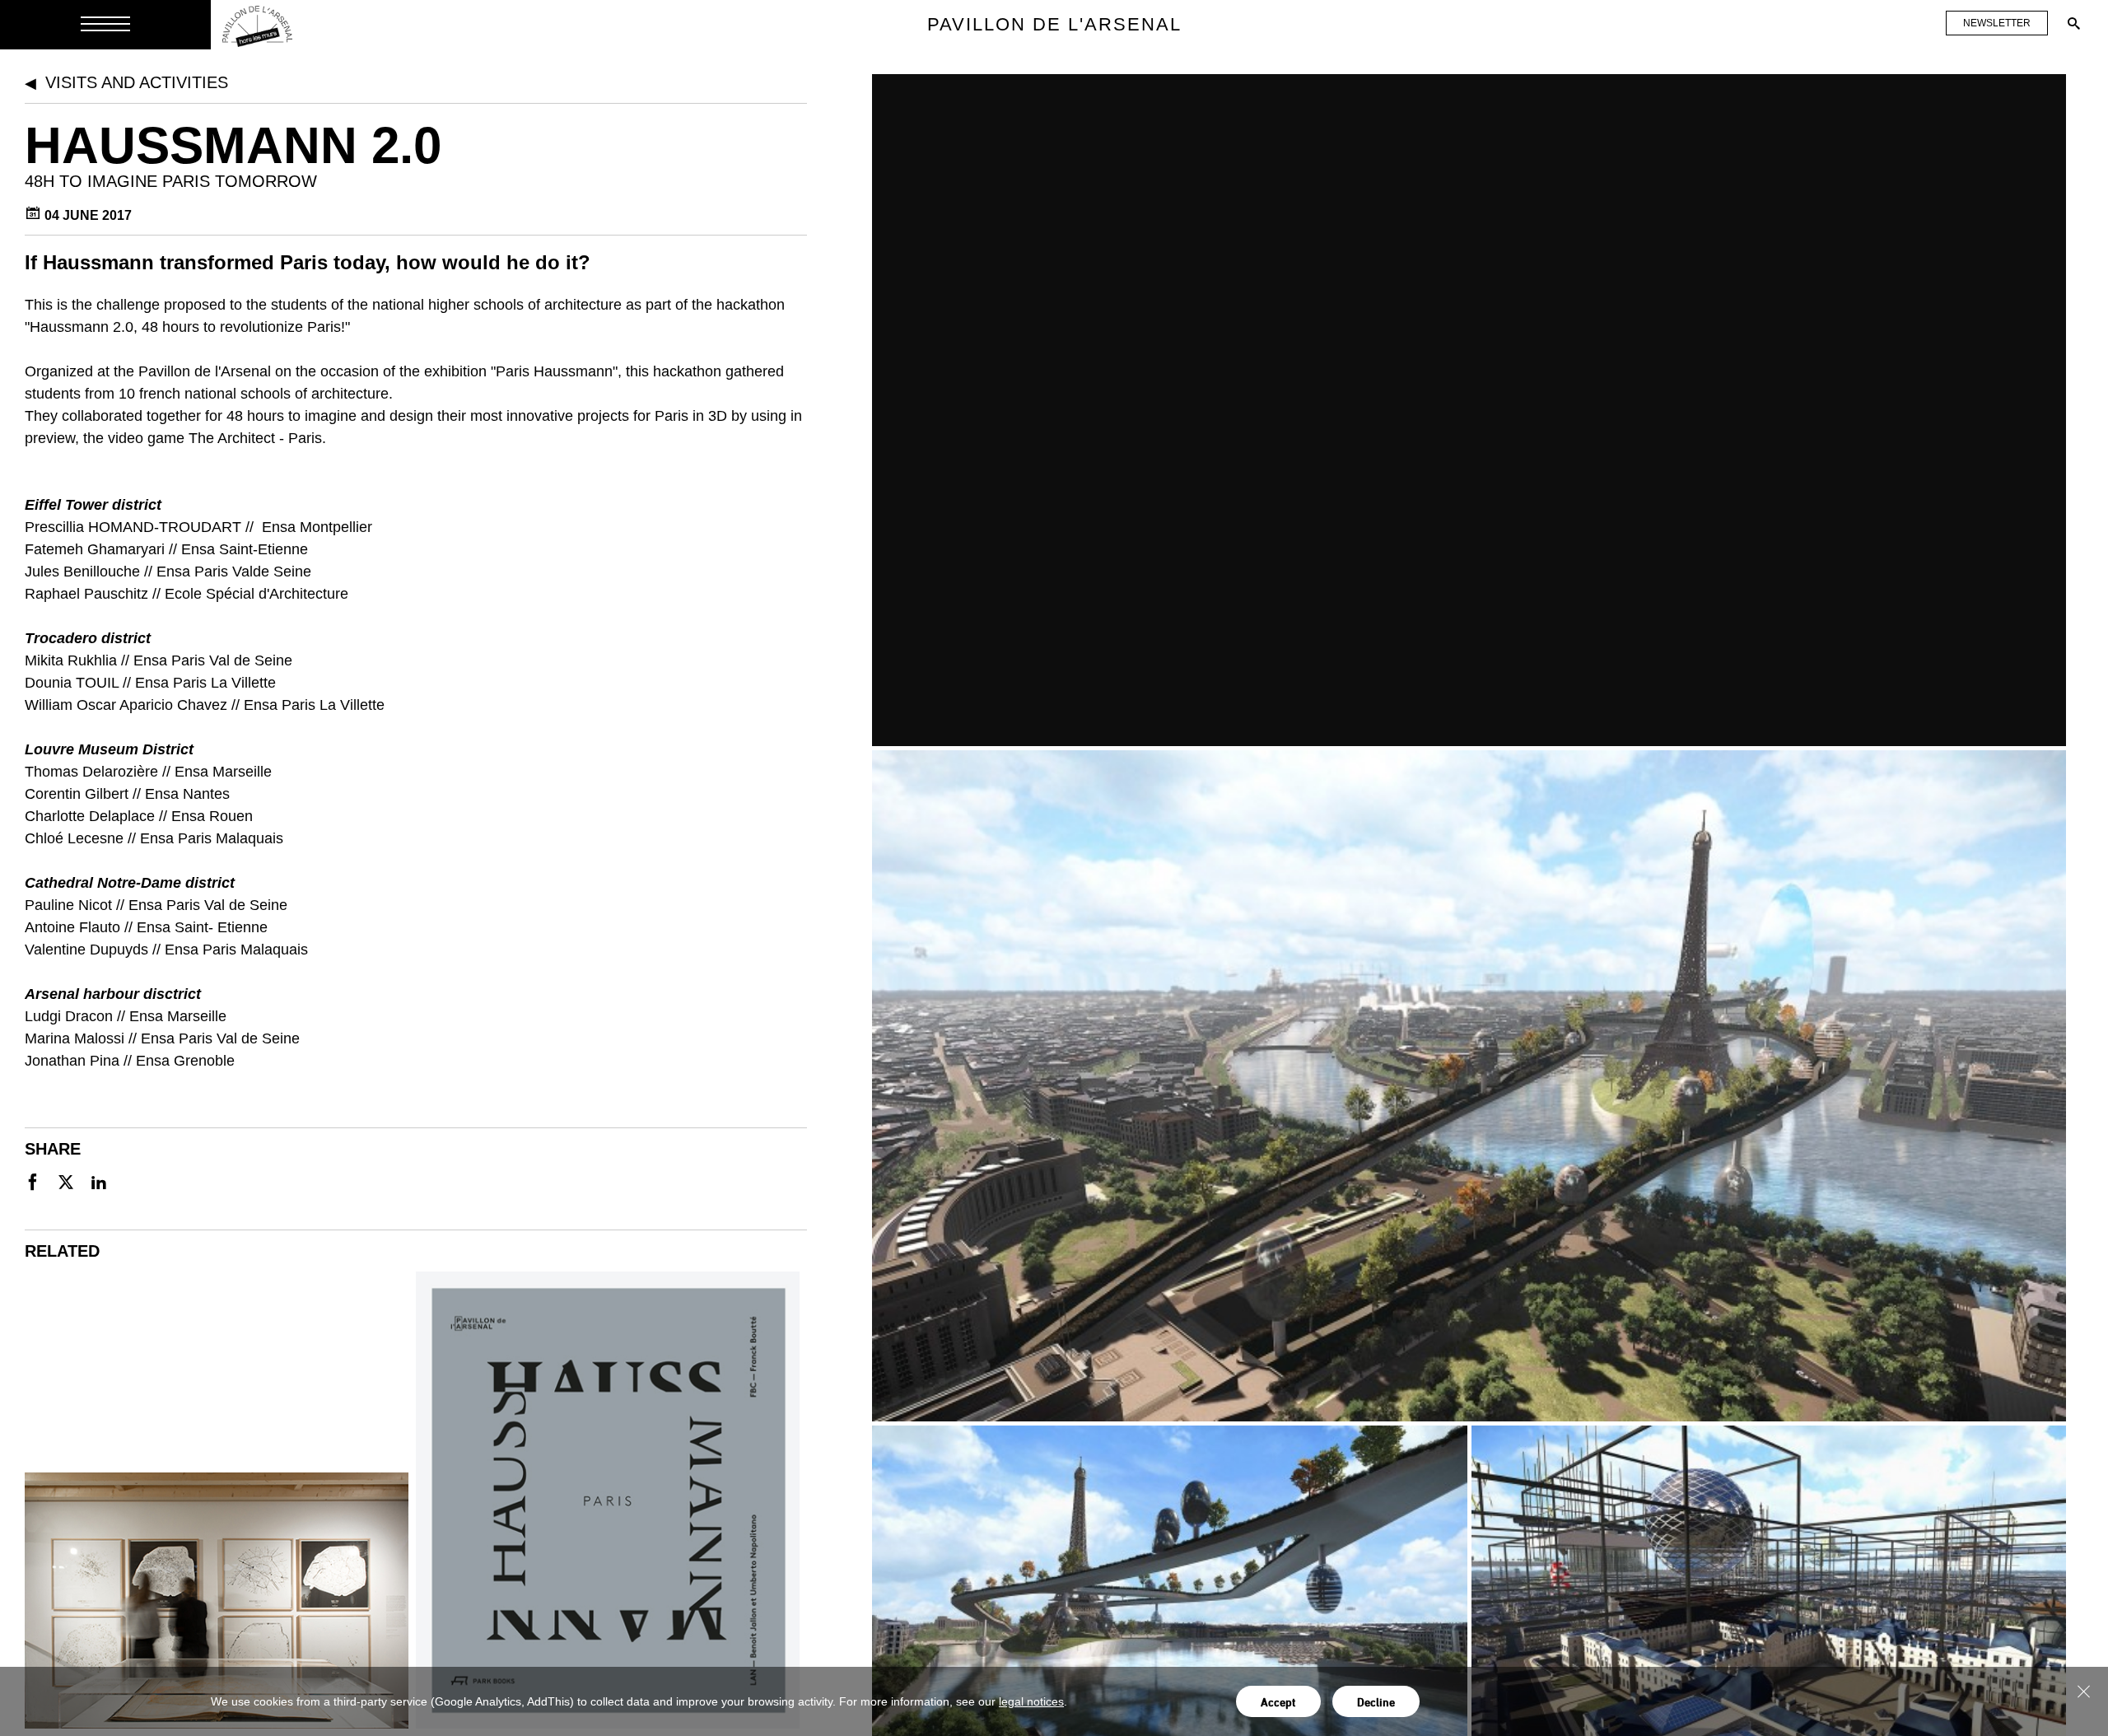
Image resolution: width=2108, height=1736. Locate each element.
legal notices (1031, 1701)
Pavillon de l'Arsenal (1054, 24)
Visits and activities (137, 82)
